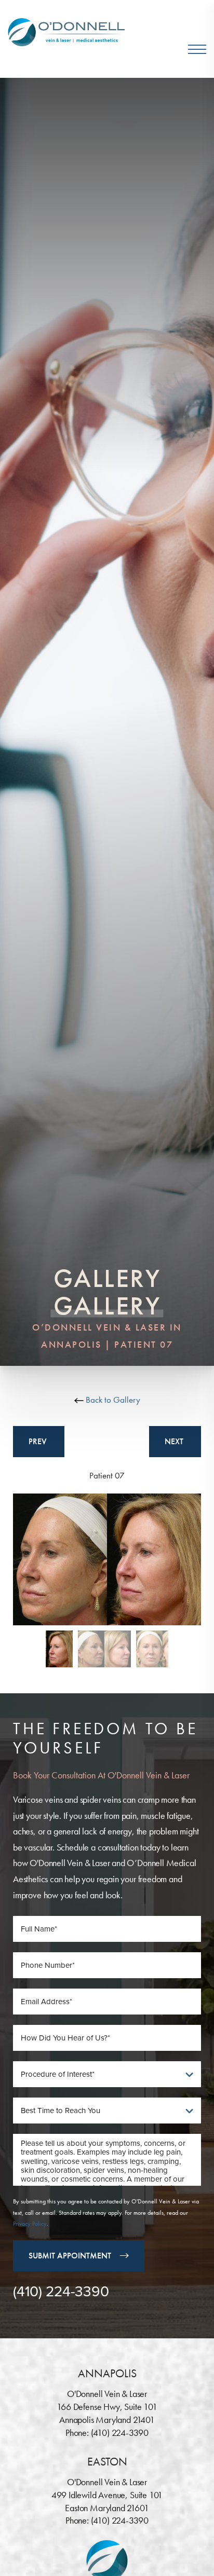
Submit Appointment (70, 2256)
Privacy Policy (30, 2224)
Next (175, 1441)
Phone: (78, 2433)
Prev (39, 1441)
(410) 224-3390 (61, 2292)
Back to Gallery (112, 1400)
